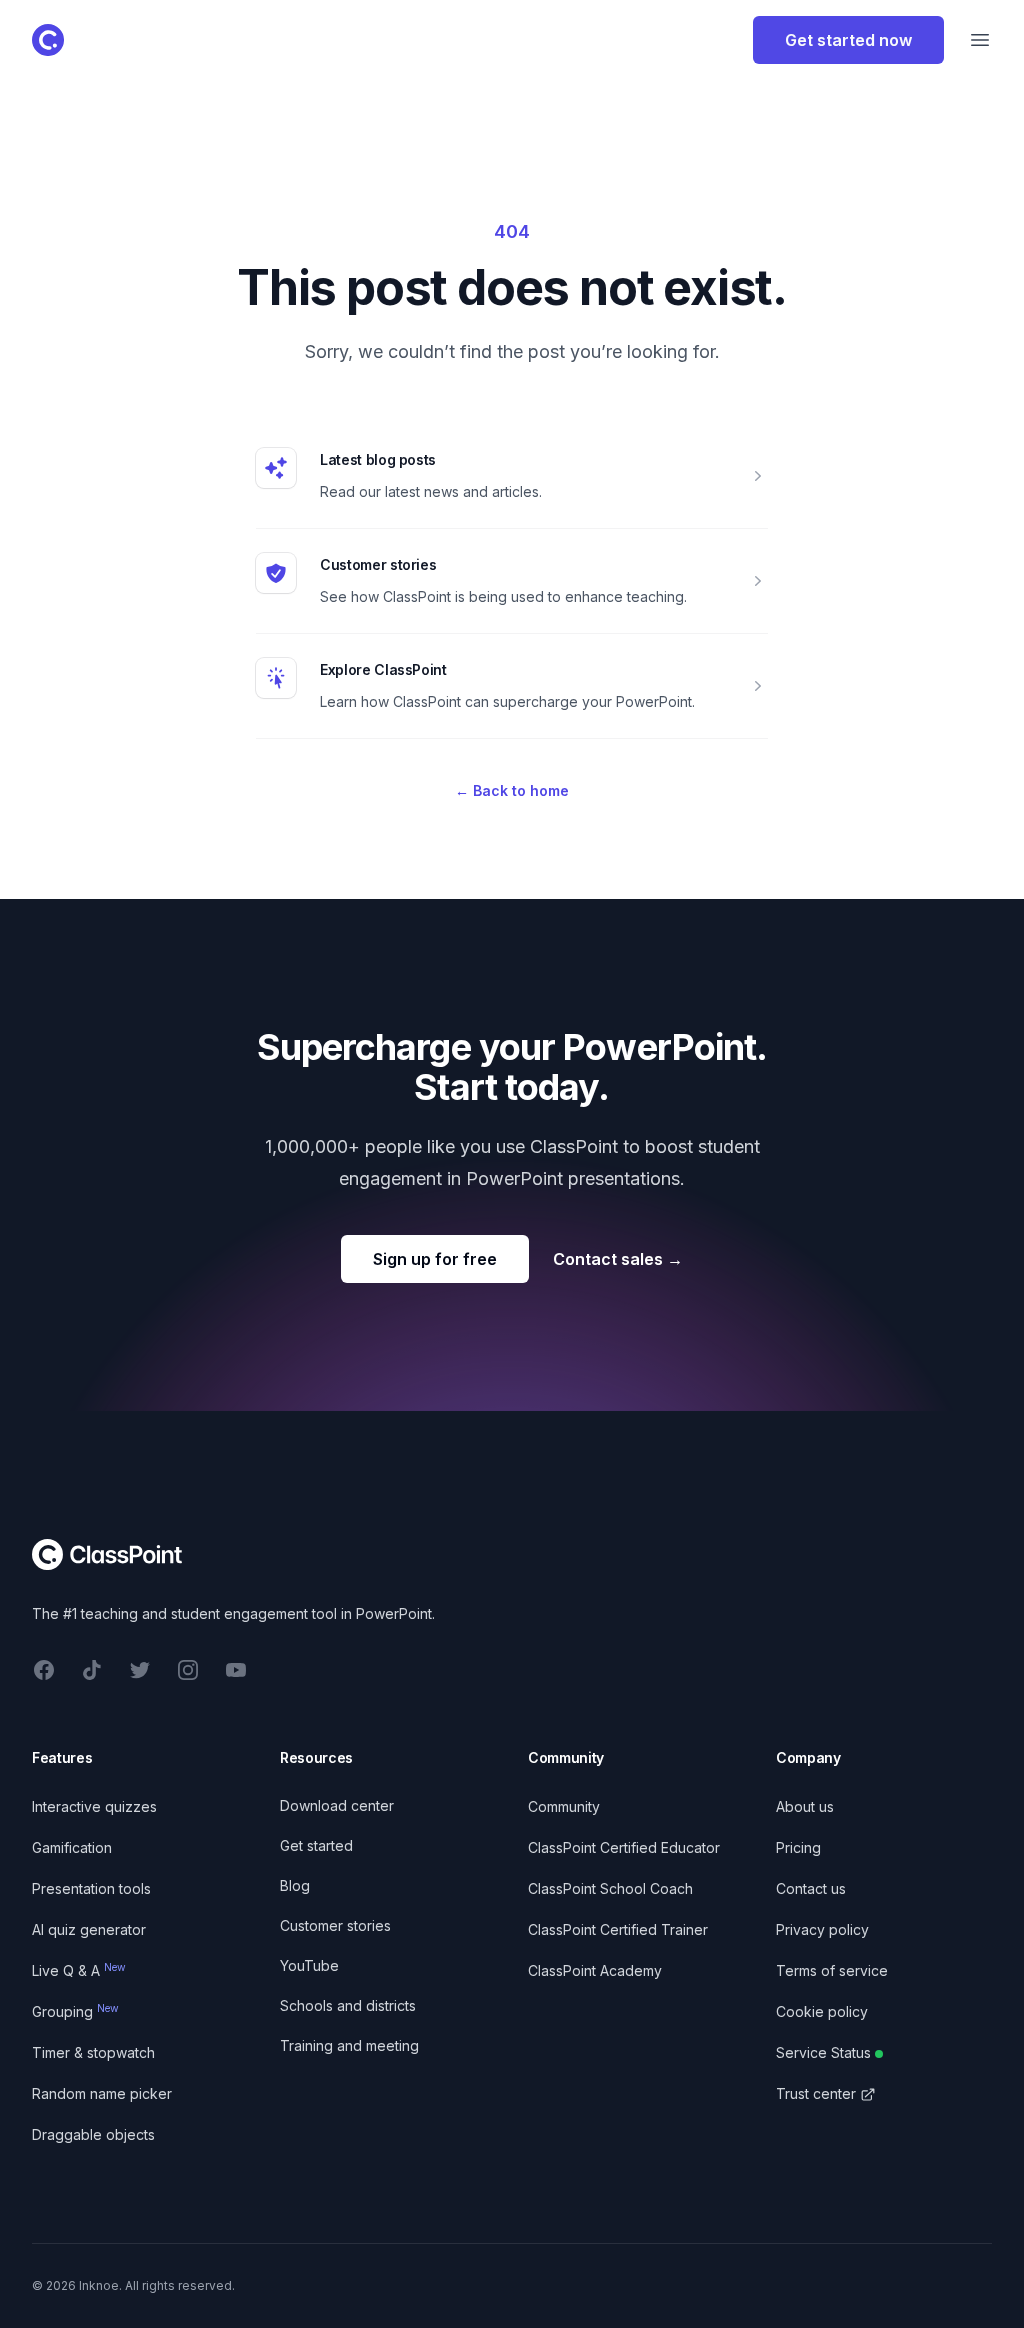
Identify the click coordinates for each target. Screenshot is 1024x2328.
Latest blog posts (378, 459)
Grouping (75, 2011)
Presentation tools (91, 1888)
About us (805, 1806)
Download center (337, 1805)
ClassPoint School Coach (610, 1888)
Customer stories (378, 564)
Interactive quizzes (94, 1806)
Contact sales (618, 1259)
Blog (295, 1885)
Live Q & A (79, 1970)
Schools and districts (348, 2005)
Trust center (816, 2093)
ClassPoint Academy (595, 1970)
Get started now (848, 40)
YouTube (309, 1965)
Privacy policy (822, 1929)
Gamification (72, 1847)
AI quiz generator (89, 1929)
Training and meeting (349, 2045)
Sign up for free (435, 1259)
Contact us (811, 1888)
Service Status (823, 2052)
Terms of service (832, 1970)
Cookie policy (822, 2011)
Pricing (798, 1847)
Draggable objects (93, 2134)
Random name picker (102, 2093)
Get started (316, 1845)
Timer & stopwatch (93, 2052)
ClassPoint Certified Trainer (618, 1929)
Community (564, 1806)
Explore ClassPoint (383, 669)
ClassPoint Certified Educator (624, 1847)
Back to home (512, 790)
